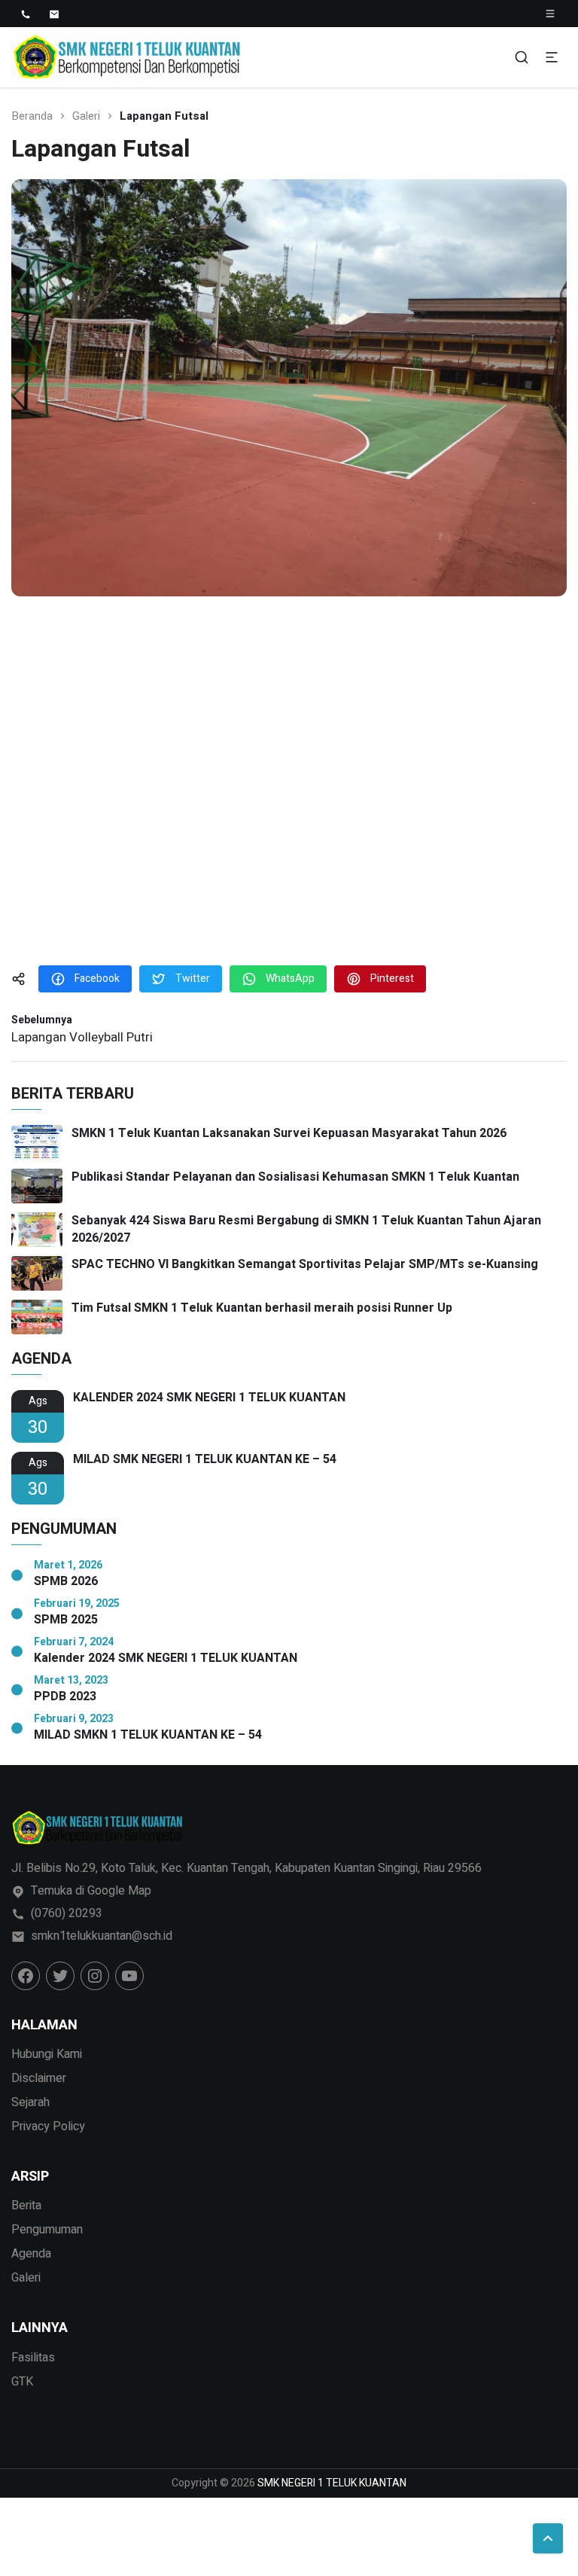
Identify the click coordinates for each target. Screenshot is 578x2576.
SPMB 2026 (66, 1582)
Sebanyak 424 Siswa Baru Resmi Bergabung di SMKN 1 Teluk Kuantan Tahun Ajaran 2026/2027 (306, 1229)
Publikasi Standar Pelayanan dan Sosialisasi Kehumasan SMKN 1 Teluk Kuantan (295, 1177)
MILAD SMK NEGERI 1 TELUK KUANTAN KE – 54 (205, 1460)
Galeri (86, 116)
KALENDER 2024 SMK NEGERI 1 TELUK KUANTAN (209, 1398)
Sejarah (30, 2102)
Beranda (32, 116)
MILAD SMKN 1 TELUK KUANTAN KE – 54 (148, 1735)
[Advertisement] (289, 784)
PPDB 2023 (65, 1697)
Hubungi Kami (47, 2054)
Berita (26, 2206)
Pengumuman (47, 2230)
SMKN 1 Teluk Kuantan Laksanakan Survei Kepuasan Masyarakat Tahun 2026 (289, 1133)
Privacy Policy (48, 2126)
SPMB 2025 (66, 1620)
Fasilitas (33, 2358)
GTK (22, 2382)
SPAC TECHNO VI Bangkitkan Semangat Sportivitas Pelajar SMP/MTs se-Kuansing (305, 1264)
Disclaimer (39, 2078)
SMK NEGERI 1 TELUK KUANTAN (332, 2483)
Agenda (31, 2254)
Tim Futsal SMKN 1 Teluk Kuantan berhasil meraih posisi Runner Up (262, 1308)
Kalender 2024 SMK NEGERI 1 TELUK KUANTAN (166, 1658)
